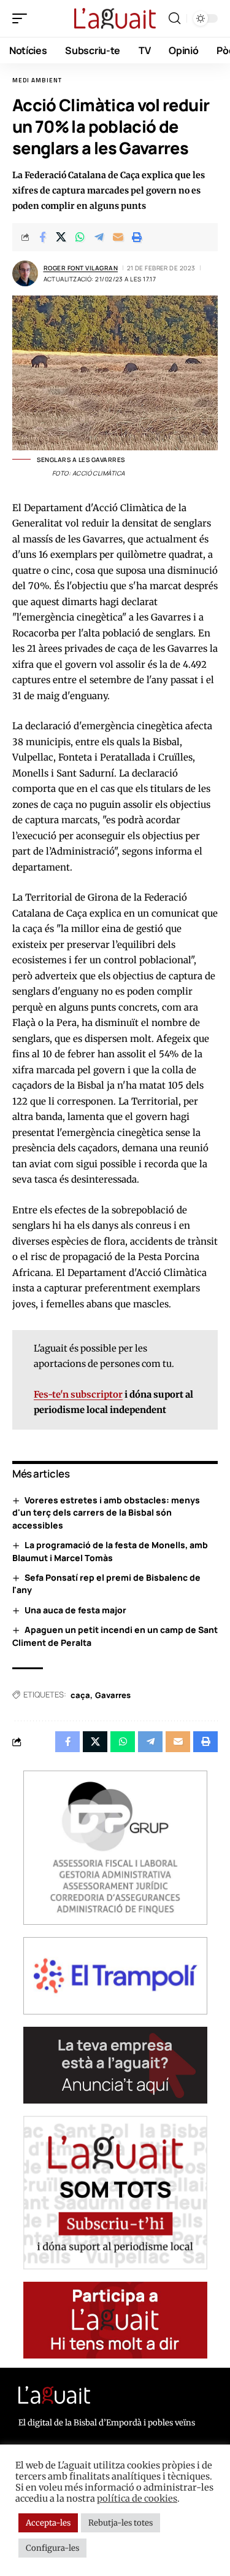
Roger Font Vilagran (81, 268)
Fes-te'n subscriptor (78, 1395)
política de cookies (137, 2499)
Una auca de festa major (75, 1610)
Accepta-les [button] (48, 2523)
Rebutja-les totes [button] (121, 2523)
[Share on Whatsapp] (80, 237)
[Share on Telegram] (99, 237)
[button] (23, 18)
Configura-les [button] (52, 2548)
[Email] (118, 237)
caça (80, 1695)
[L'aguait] (115, 18)
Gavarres (113, 1695)
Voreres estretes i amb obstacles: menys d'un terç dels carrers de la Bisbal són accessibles (106, 1513)
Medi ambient (37, 80)
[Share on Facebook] (42, 237)
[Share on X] (61, 237)
